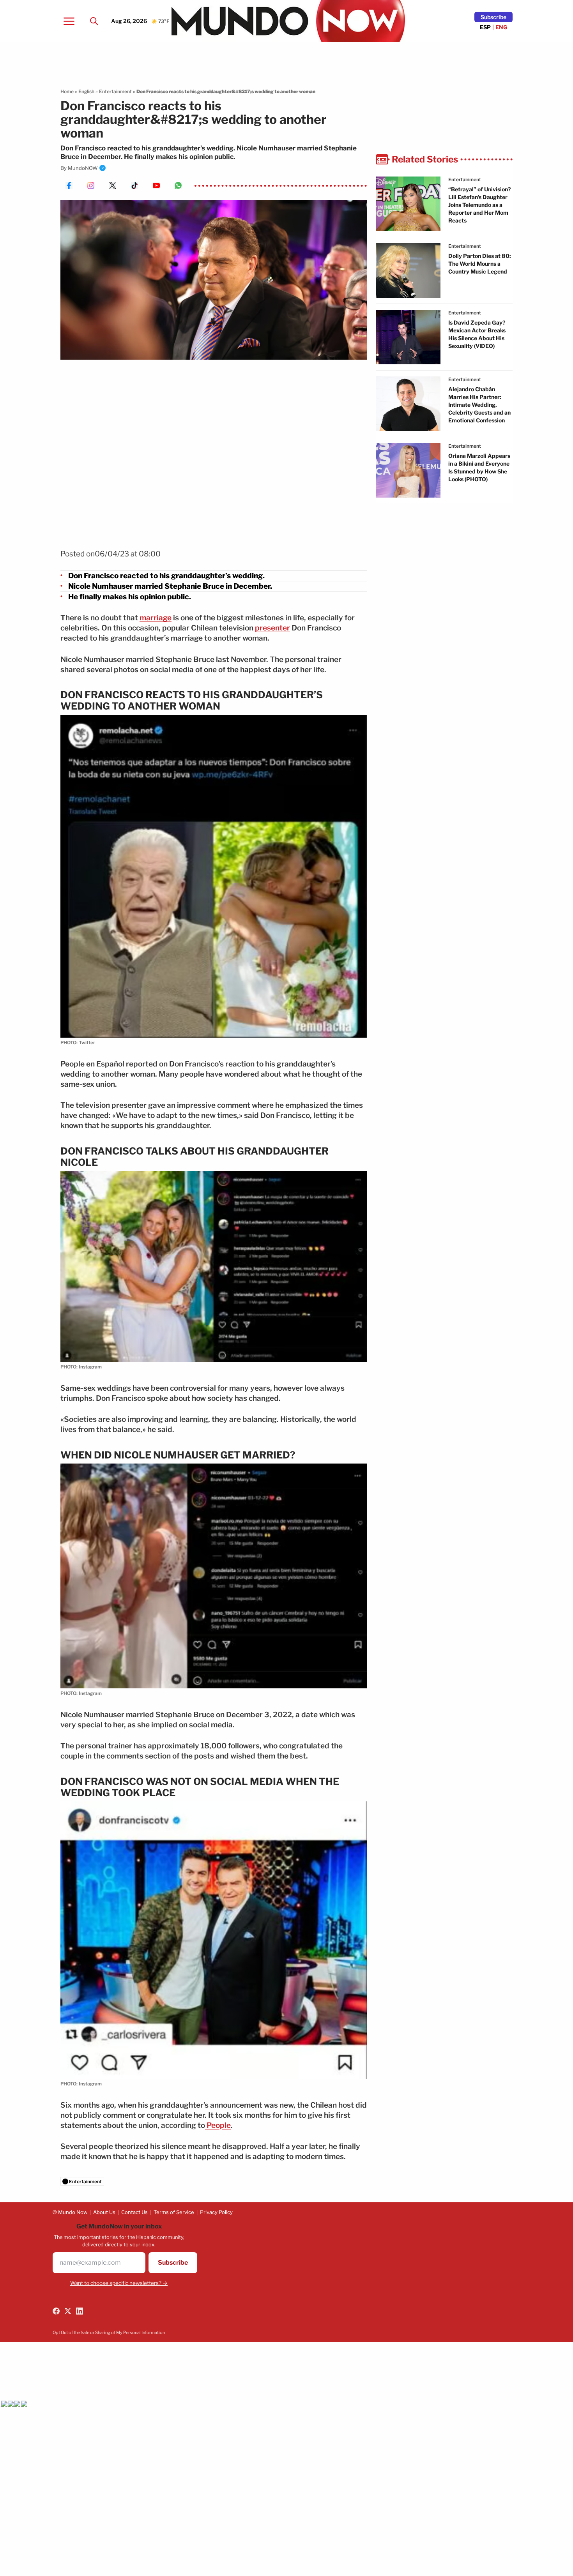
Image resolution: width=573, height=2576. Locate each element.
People (218, 2125)
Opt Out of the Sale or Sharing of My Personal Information (109, 2332)
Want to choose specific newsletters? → (119, 2283)
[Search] (94, 21)
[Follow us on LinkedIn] (80, 2311)
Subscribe (493, 17)
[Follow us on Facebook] (56, 2311)
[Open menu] (69, 21)
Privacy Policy (216, 2212)
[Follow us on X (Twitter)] (68, 2311)
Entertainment (115, 91)
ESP (485, 27)
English (86, 91)
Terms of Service (174, 2212)
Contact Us (134, 2212)
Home (67, 91)
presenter (272, 628)
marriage (156, 618)
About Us (104, 2212)
